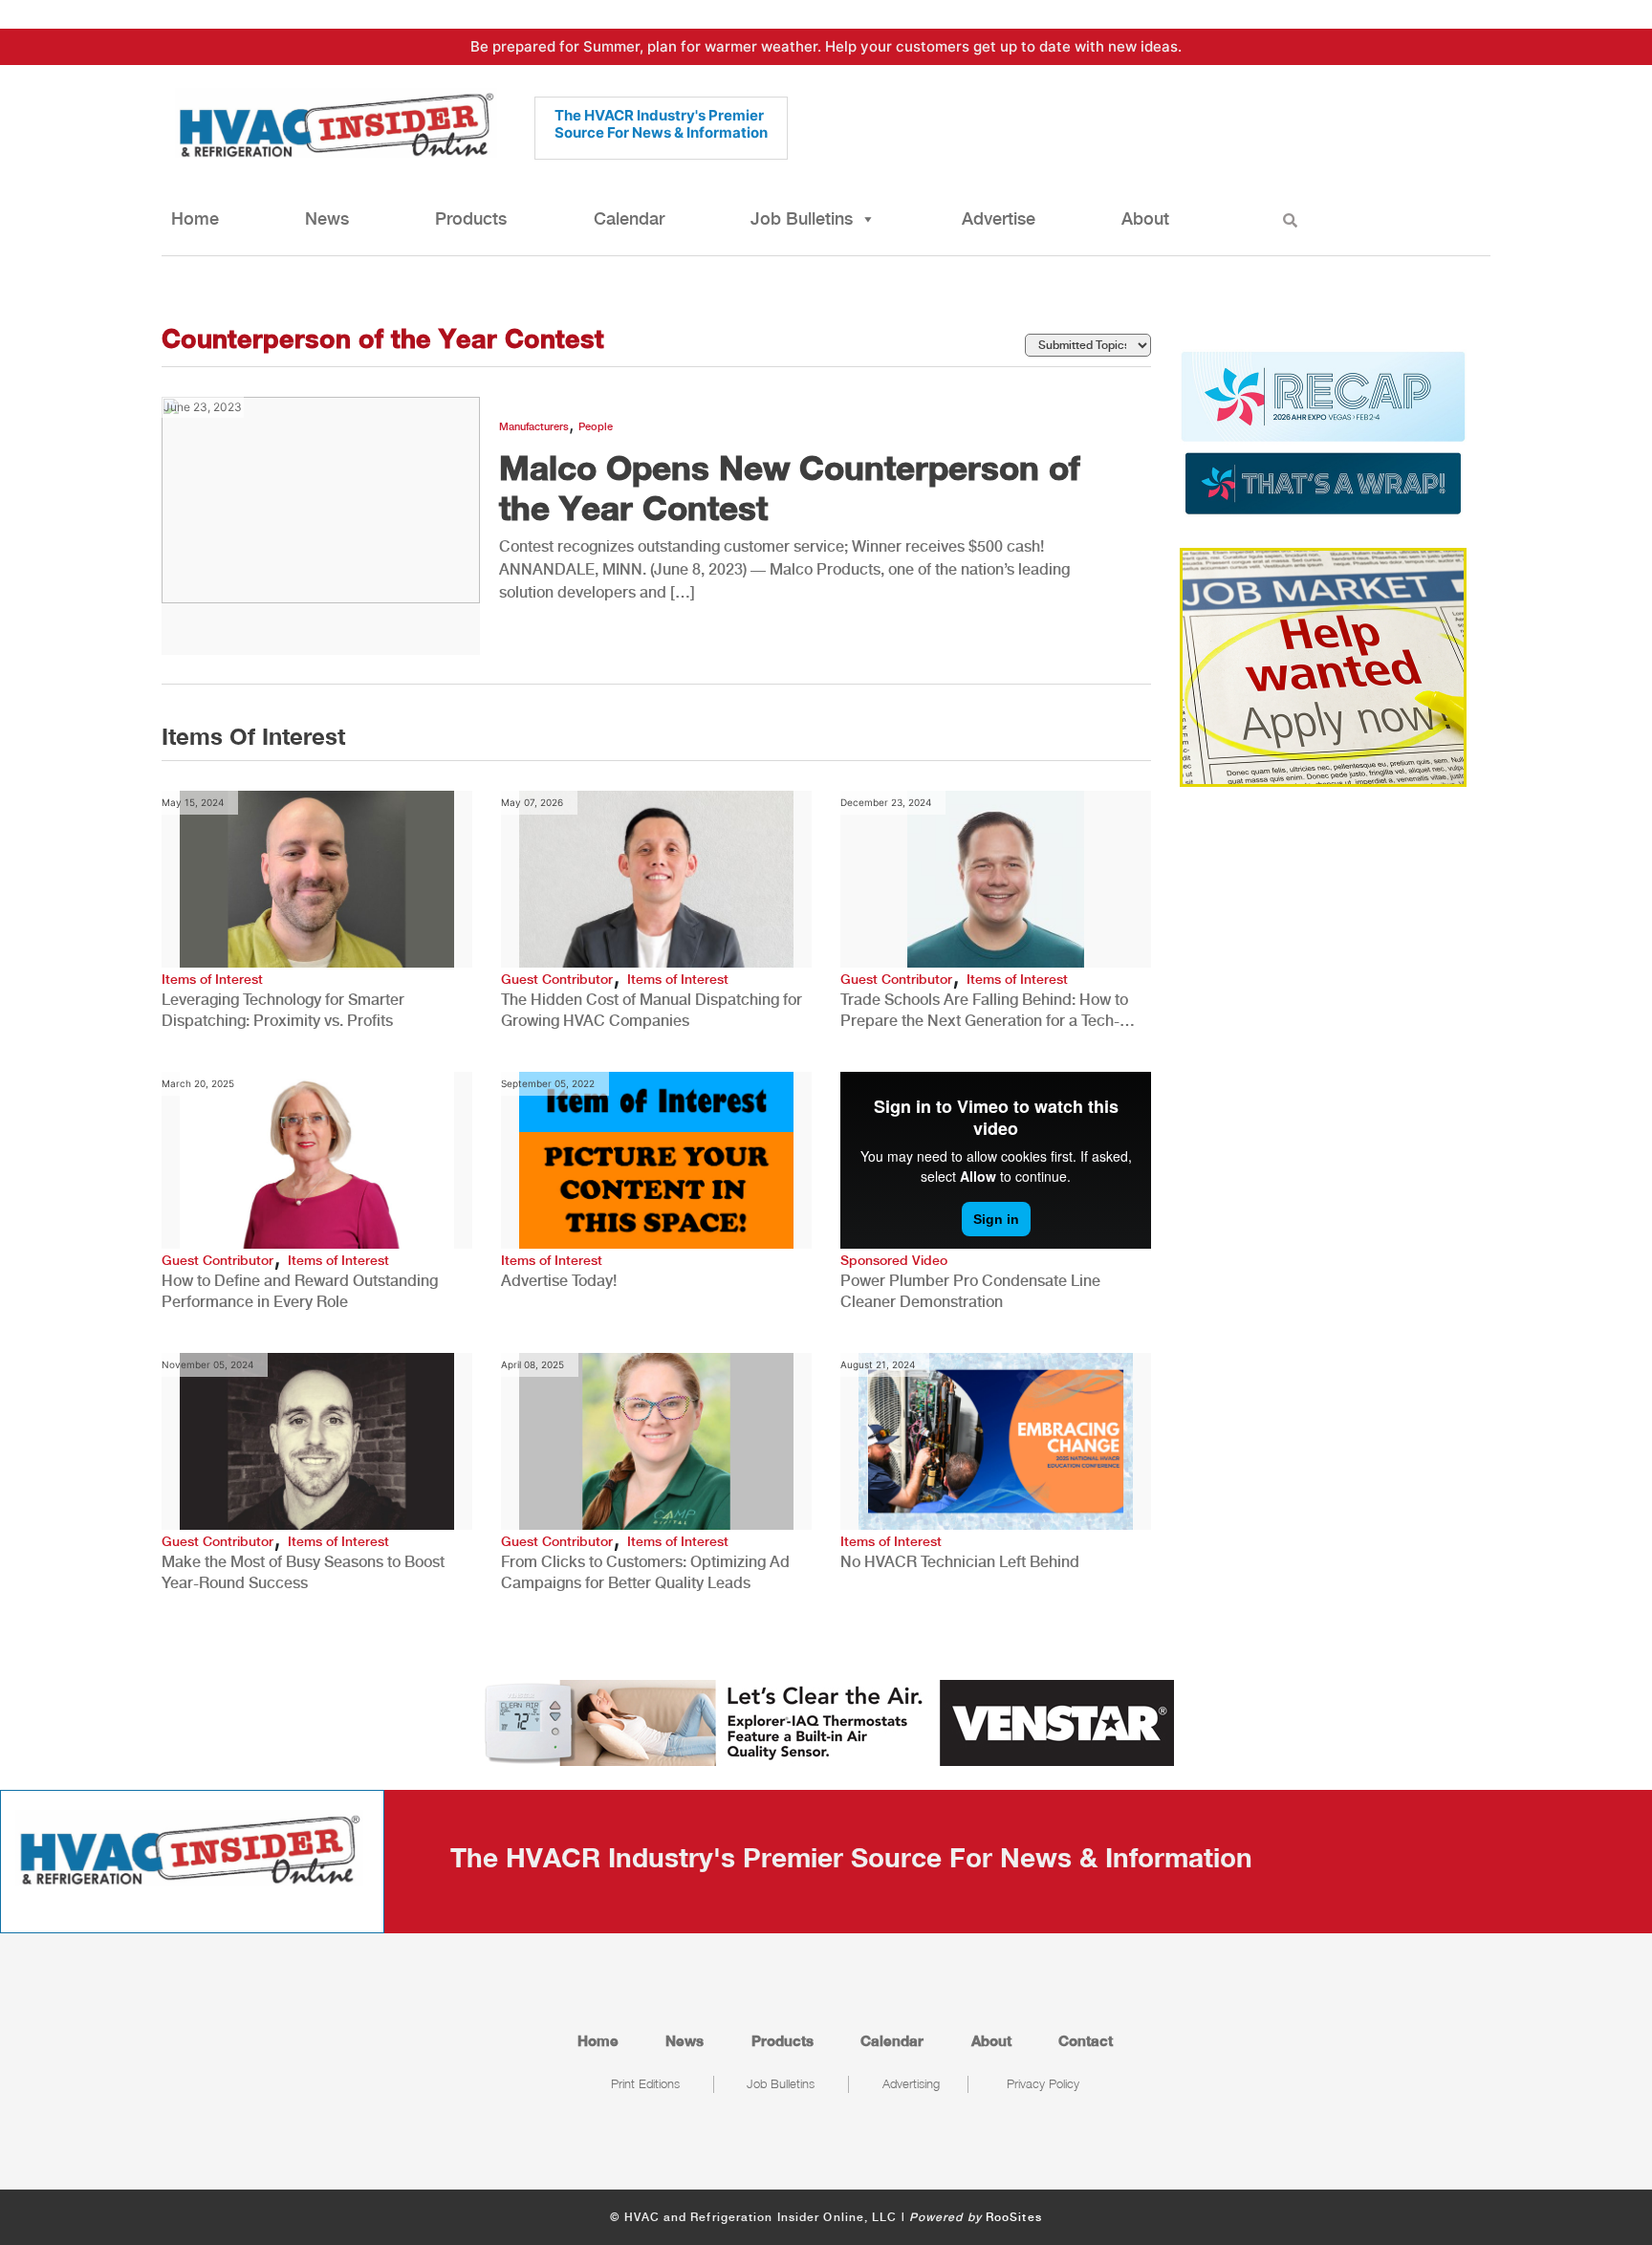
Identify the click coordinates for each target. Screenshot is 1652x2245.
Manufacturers (534, 427)
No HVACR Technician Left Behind (960, 1562)
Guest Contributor (557, 979)
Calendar (629, 218)
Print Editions (645, 2083)
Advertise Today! (559, 1281)
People (596, 427)
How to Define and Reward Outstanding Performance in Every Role (300, 1291)
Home (195, 218)
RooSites (1014, 2217)
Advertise (999, 218)
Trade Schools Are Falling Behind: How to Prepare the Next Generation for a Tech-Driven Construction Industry (984, 1011)
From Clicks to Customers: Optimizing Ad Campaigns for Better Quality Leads (645, 1572)
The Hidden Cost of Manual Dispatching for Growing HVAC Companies (652, 1010)
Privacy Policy (1043, 2083)
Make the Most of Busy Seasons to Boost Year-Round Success (303, 1572)
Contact (1086, 2040)
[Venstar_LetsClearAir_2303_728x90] (826, 1721)
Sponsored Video (894, 1260)
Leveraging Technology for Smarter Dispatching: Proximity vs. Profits (283, 1010)
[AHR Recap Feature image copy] (1323, 431)
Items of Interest (212, 979)
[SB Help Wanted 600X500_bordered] (1323, 665)
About (1145, 218)
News (327, 218)
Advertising (911, 2083)
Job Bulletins (802, 218)
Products (471, 218)
